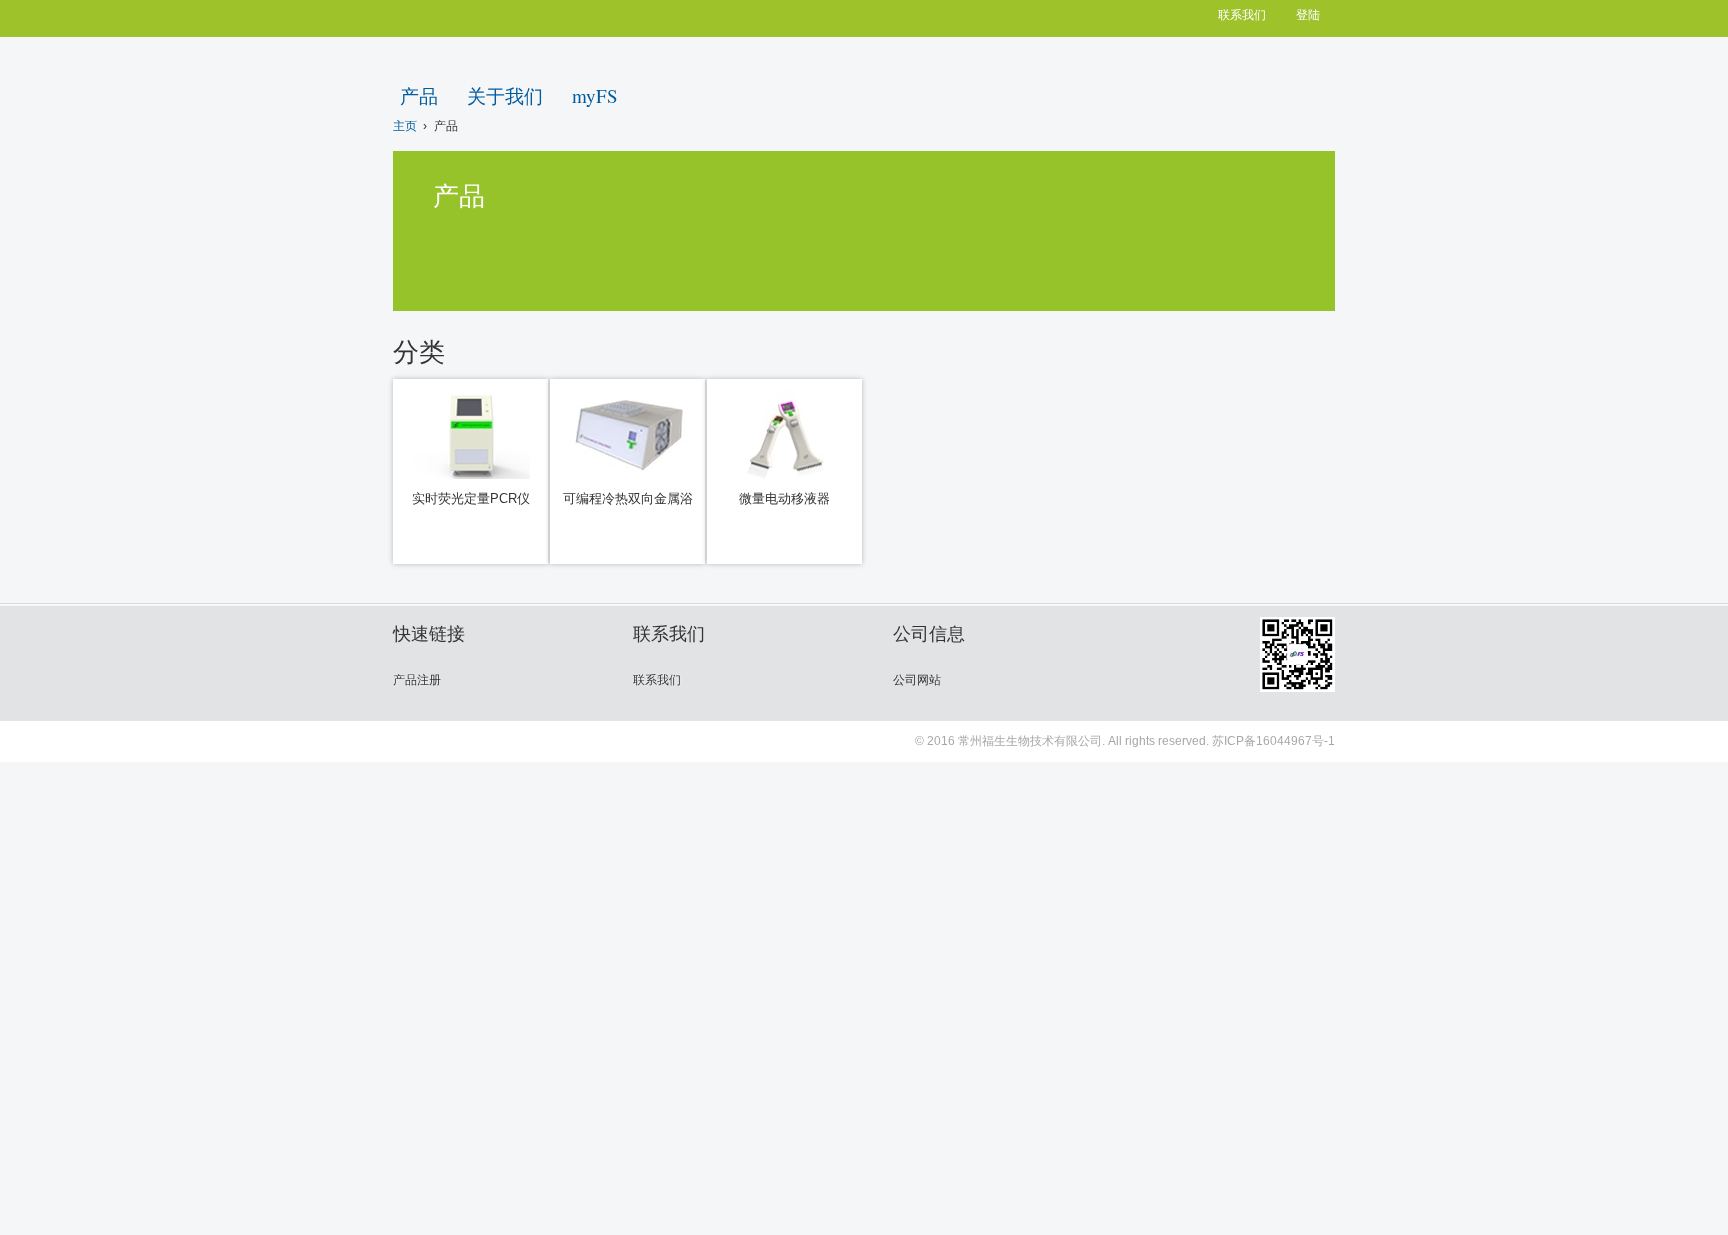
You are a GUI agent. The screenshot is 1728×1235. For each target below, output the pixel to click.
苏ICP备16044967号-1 (1273, 741)
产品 (419, 95)
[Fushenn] (1251, 88)
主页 (405, 126)
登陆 (1308, 15)
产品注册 (417, 680)
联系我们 (1242, 15)
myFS (595, 95)
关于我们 (505, 95)
